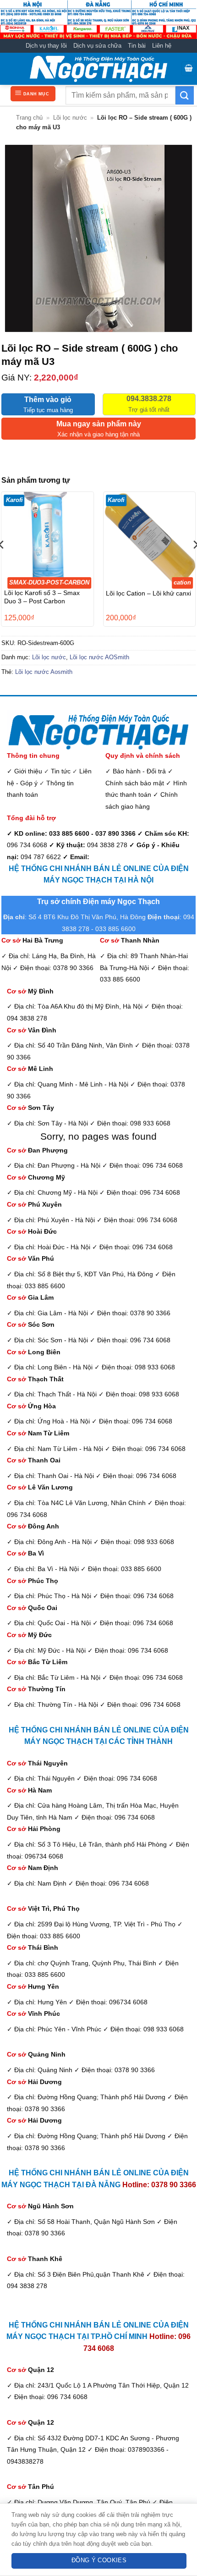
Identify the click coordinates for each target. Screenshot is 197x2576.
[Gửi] (185, 95)
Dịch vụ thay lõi (46, 46)
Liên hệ (162, 46)
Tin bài (137, 46)
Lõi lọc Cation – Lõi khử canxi (148, 593)
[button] (189, 69)
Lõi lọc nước (70, 118)
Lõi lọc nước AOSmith (99, 657)
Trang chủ (29, 118)
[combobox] (120, 95)
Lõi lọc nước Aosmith (44, 672)
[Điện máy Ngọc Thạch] (98, 69)
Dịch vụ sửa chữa (97, 46)
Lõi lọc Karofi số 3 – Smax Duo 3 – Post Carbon (42, 597)
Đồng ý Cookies (99, 2560)
